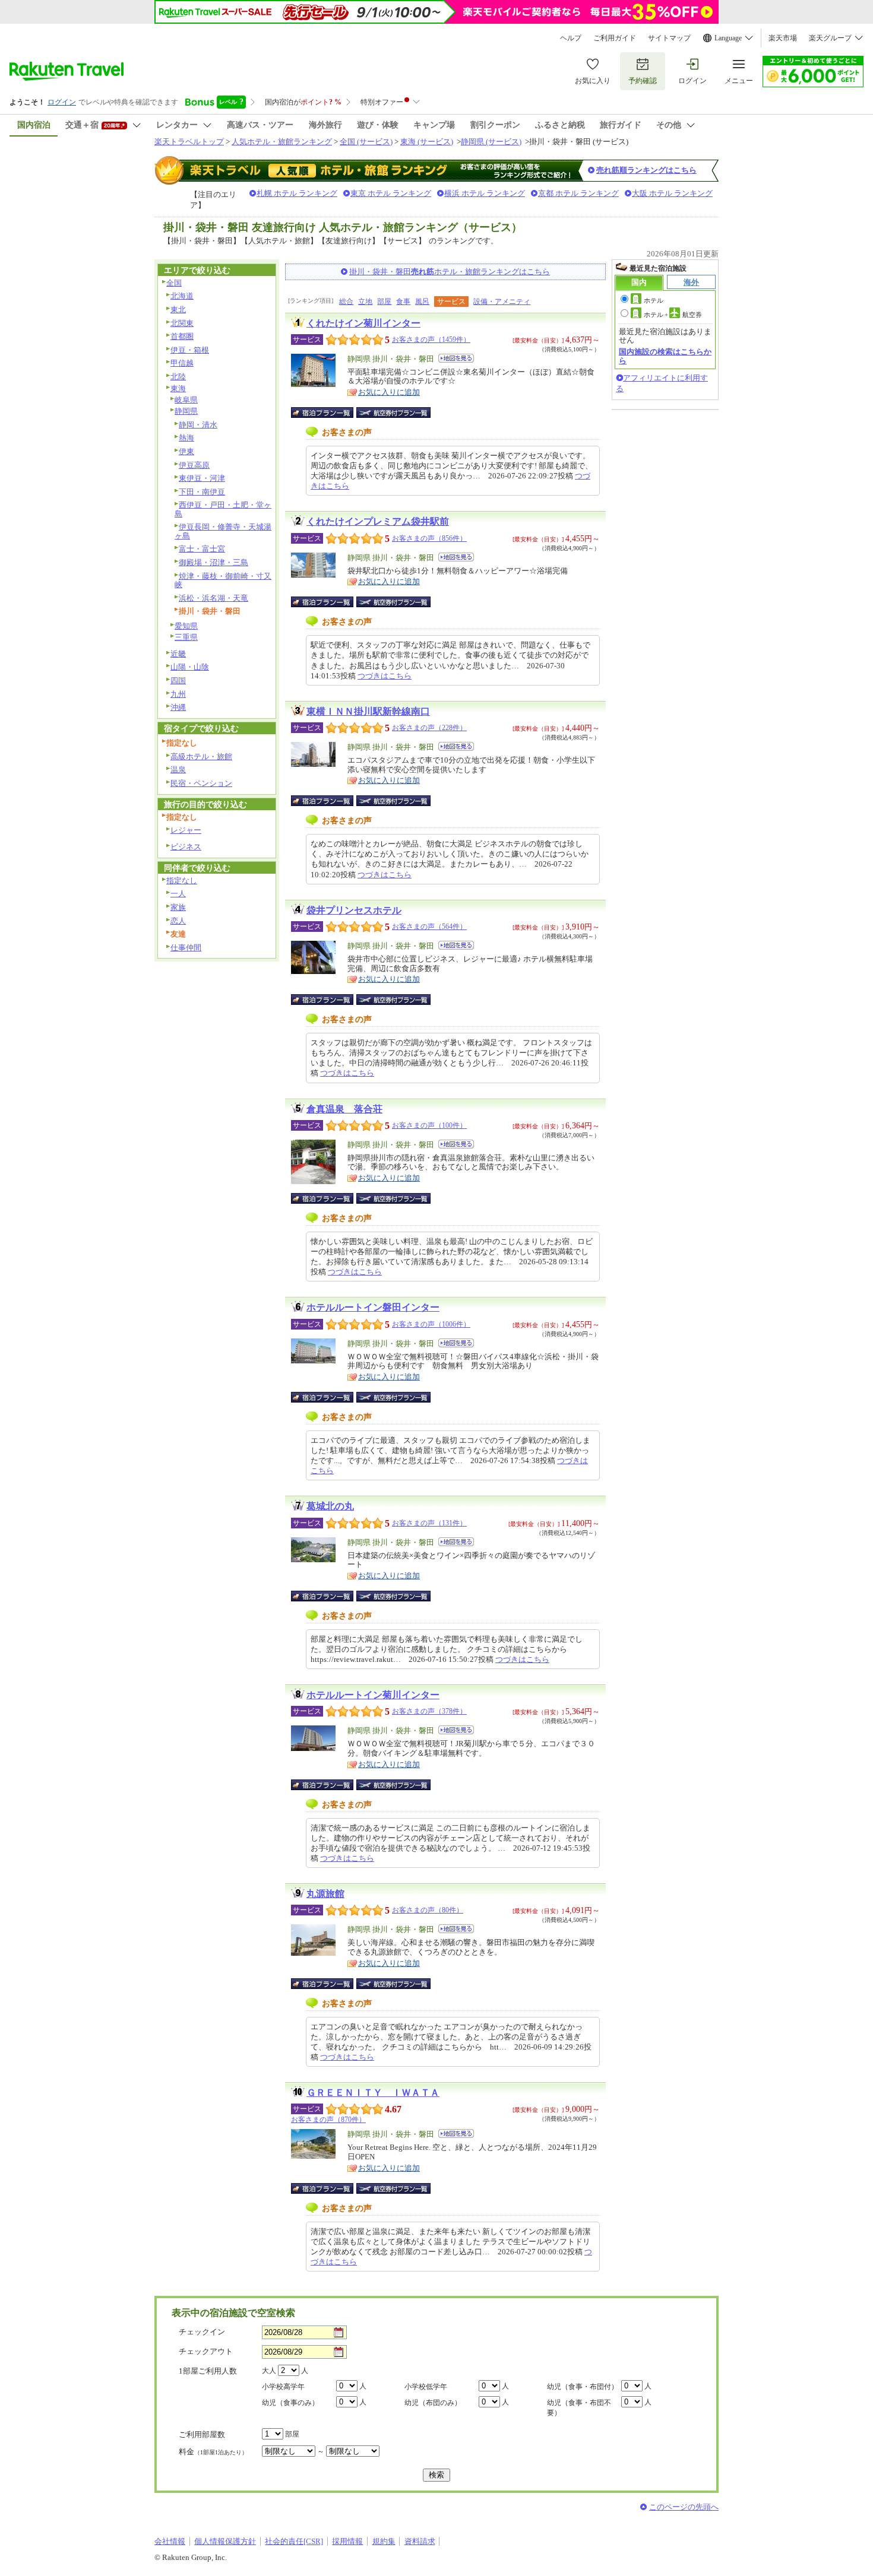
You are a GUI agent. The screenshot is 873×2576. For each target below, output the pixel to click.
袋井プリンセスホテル (354, 910)
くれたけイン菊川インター (363, 323)
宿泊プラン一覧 (328, 413)
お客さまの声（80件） (428, 1910)
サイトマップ (669, 38)
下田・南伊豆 (202, 492)
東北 (178, 310)
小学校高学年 (283, 2387)
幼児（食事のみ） (290, 2403)
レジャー (186, 830)
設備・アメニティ (502, 302)
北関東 (182, 323)
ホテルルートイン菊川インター (373, 1695)
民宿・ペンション (201, 783)
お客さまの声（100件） (429, 1125)
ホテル (654, 300)
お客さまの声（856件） (429, 538)
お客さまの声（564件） (429, 927)
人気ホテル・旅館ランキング (282, 142)
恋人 (178, 921)
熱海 (186, 438)
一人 (178, 894)
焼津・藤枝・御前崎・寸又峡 (223, 580)
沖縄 (178, 707)
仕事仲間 (186, 948)
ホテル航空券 (673, 315)
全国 (174, 283)
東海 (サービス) (427, 142)
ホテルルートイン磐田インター (373, 1307)
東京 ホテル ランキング (391, 193)
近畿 (178, 654)
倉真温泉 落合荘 (344, 1109)
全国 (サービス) (366, 142)
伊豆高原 (194, 465)
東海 (178, 388)
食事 (403, 302)
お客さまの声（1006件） (431, 1324)
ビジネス (186, 847)
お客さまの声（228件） (429, 728)
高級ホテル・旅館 (201, 756)
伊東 (186, 451)
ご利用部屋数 (202, 2434)
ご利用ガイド (615, 38)
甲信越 (182, 363)
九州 (178, 694)
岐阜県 (186, 400)
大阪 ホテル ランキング (672, 193)
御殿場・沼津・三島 (213, 562)
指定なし (182, 881)
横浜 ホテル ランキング (485, 193)
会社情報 (170, 2541)
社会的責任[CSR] (294, 2541)
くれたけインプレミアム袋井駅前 (378, 521)
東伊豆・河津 (202, 478)
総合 (346, 302)
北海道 (182, 296)
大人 (269, 2371)
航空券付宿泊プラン (393, 413)
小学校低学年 (426, 2387)
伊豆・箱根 (190, 350)
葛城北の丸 (330, 1506)
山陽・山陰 (190, 667)
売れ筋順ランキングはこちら (646, 170)
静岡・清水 (198, 425)
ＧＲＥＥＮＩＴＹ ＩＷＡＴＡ (373, 2093)
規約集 (384, 2541)
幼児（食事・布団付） (583, 2387)
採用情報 (347, 2541)
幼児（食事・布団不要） (579, 2408)
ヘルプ (571, 38)
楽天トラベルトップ (189, 142)
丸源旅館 (325, 1894)
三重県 (186, 637)
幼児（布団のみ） (433, 2403)
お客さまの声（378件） (429, 1711)
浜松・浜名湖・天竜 (213, 598)
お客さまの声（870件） (328, 2120)
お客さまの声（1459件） (431, 340)
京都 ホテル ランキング (578, 193)
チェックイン (202, 2332)
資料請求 (420, 2541)
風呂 (422, 302)
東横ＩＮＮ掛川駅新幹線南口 (368, 711)
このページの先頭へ (684, 2507)
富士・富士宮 (202, 549)
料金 (213, 2452)
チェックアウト (206, 2351)
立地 (365, 302)
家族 (178, 907)
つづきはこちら (385, 676)
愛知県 (186, 626)
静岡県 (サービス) (491, 142)
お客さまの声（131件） (429, 1523)
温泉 (178, 770)
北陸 (178, 377)
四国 (178, 681)
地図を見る (456, 358)
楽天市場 (783, 38)
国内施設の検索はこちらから (665, 356)
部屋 (384, 302)
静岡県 (186, 411)
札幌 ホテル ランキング (297, 193)
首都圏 (182, 336)
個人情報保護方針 (225, 2541)
